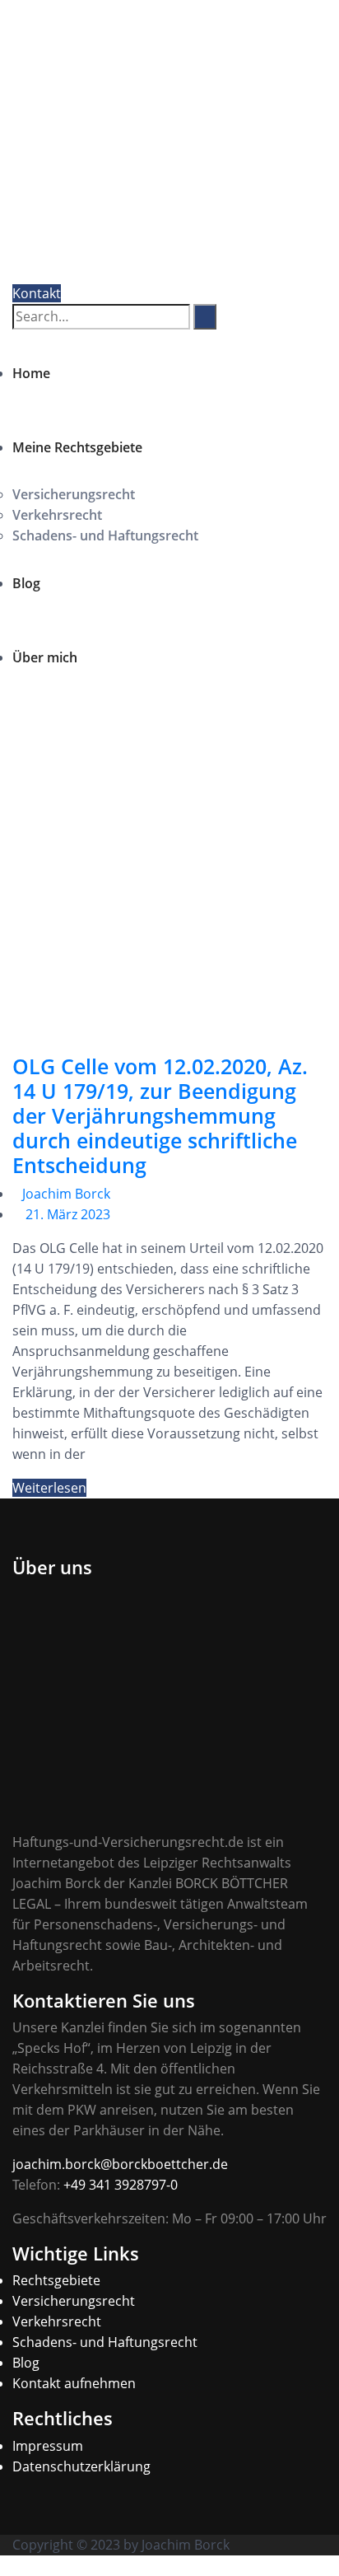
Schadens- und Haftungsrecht (105, 535)
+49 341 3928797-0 (121, 2185)
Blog (26, 583)
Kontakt (37, 293)
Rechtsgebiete (56, 2280)
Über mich (45, 657)
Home (31, 373)
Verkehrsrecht (57, 515)
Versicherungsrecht (74, 494)
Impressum (48, 2446)
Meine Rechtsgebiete (77, 447)
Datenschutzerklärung (81, 2466)
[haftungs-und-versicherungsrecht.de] (133, 144)
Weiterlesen (49, 1488)
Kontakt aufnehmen (74, 2383)
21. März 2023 (68, 1214)
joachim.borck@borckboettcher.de (120, 2164)
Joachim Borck (66, 1194)
